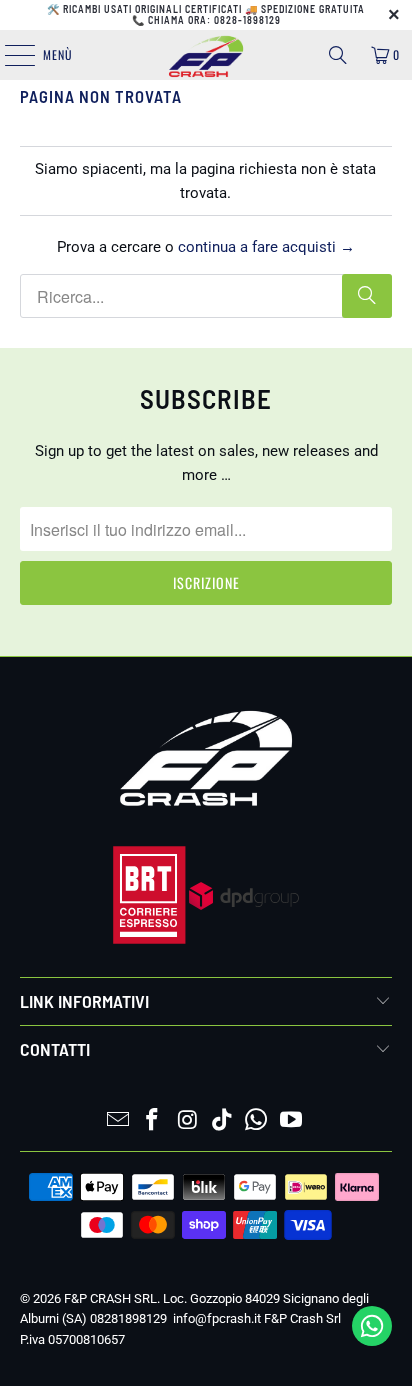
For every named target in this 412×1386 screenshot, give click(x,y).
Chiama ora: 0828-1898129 (214, 20)
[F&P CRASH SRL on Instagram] (188, 1121)
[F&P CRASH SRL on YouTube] (292, 1121)
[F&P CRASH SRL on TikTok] (222, 1121)
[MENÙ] (9, 55)
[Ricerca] (338, 55)
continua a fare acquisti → (266, 247)
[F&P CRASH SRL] (206, 55)
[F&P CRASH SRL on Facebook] (153, 1121)
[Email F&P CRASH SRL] (118, 1121)
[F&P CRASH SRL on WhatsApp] (257, 1121)
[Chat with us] (372, 1341)
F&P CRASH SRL (110, 1298)
